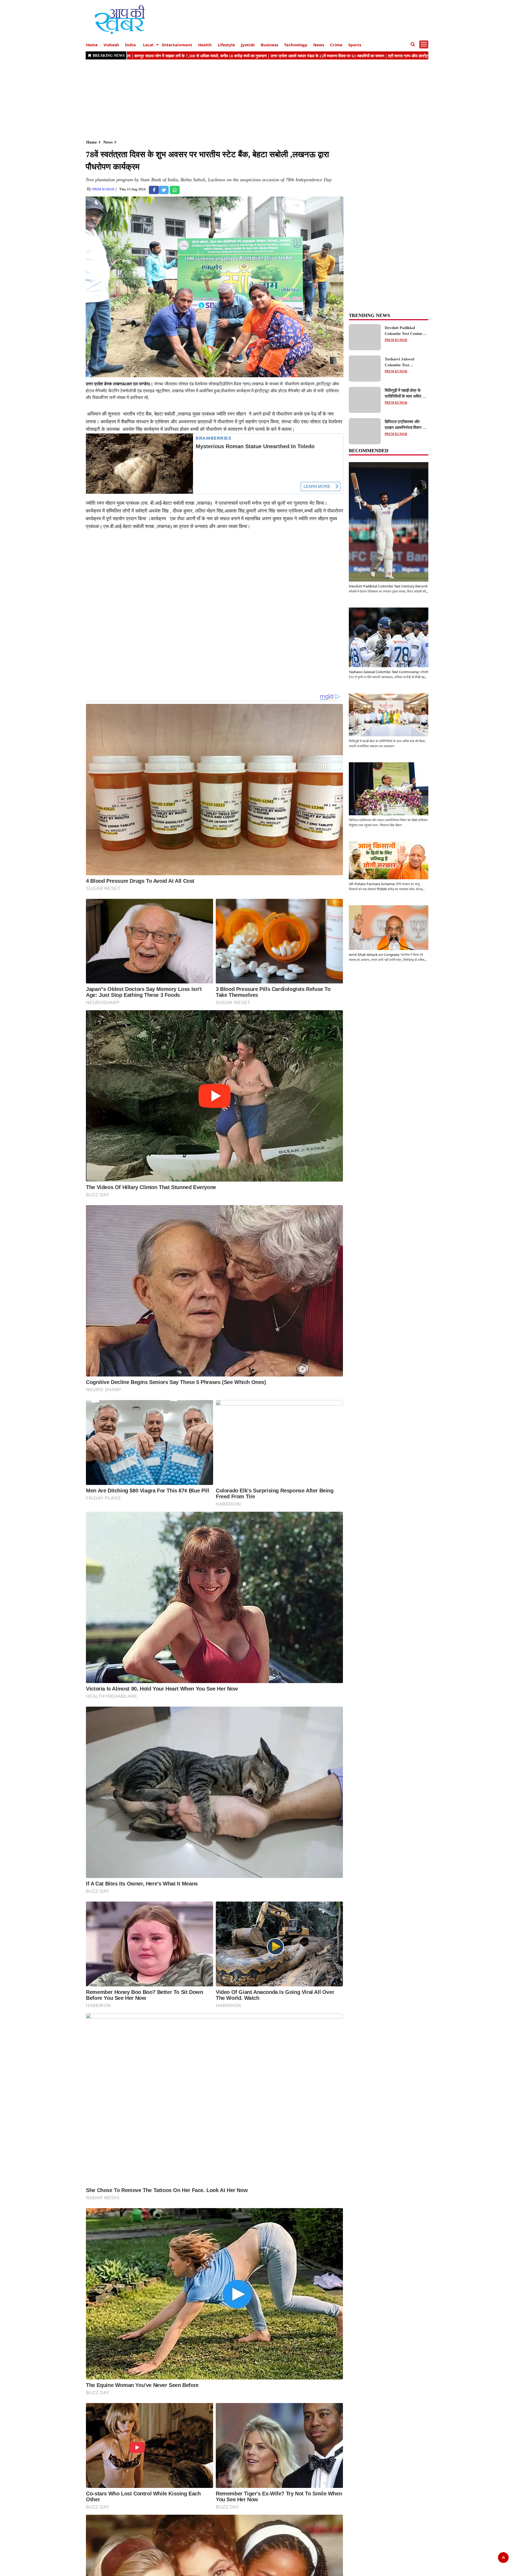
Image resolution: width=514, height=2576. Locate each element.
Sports (355, 45)
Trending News (369, 315)
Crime (336, 45)
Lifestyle (226, 45)
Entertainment (177, 45)
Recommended (369, 451)
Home (92, 45)
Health (205, 45)
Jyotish (248, 45)
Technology (296, 45)
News (319, 45)
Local (148, 45)
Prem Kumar (103, 189)
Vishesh (111, 45)
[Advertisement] (246, 99)
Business (269, 45)
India (130, 45)
